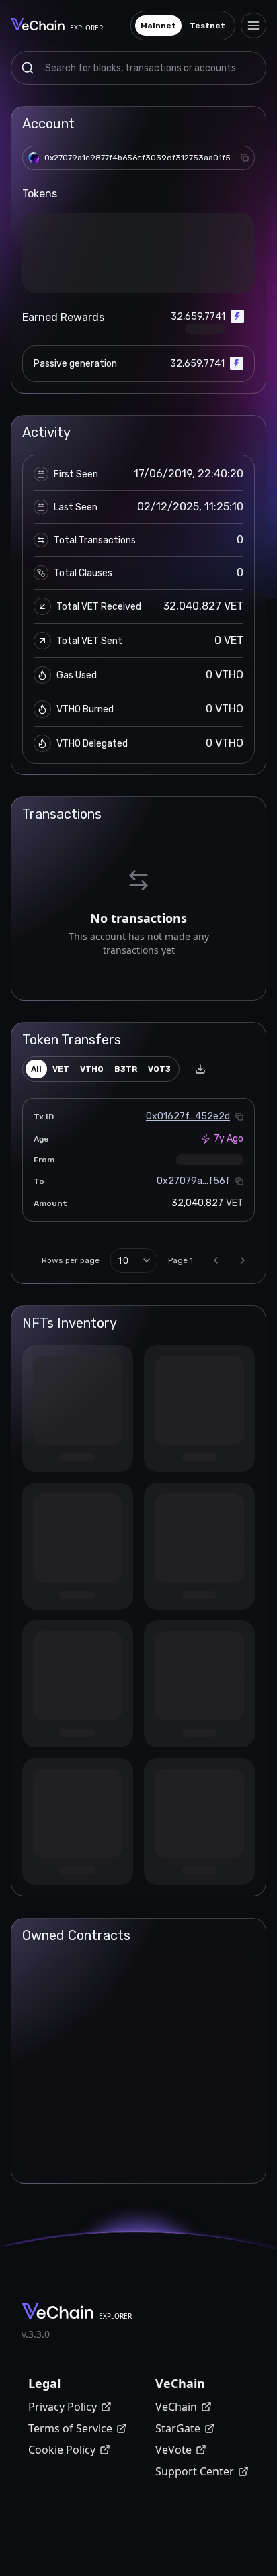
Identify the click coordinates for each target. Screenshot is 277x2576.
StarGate (178, 2428)
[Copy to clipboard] (245, 158)
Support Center (195, 2471)
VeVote (173, 2450)
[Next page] (243, 1260)
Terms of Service (70, 2428)
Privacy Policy (63, 2407)
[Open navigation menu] (253, 26)
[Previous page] (216, 1260)
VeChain (176, 2407)
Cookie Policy (62, 2450)
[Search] (28, 68)
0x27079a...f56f (193, 1181)
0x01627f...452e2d (188, 1116)
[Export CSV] (200, 1069)
